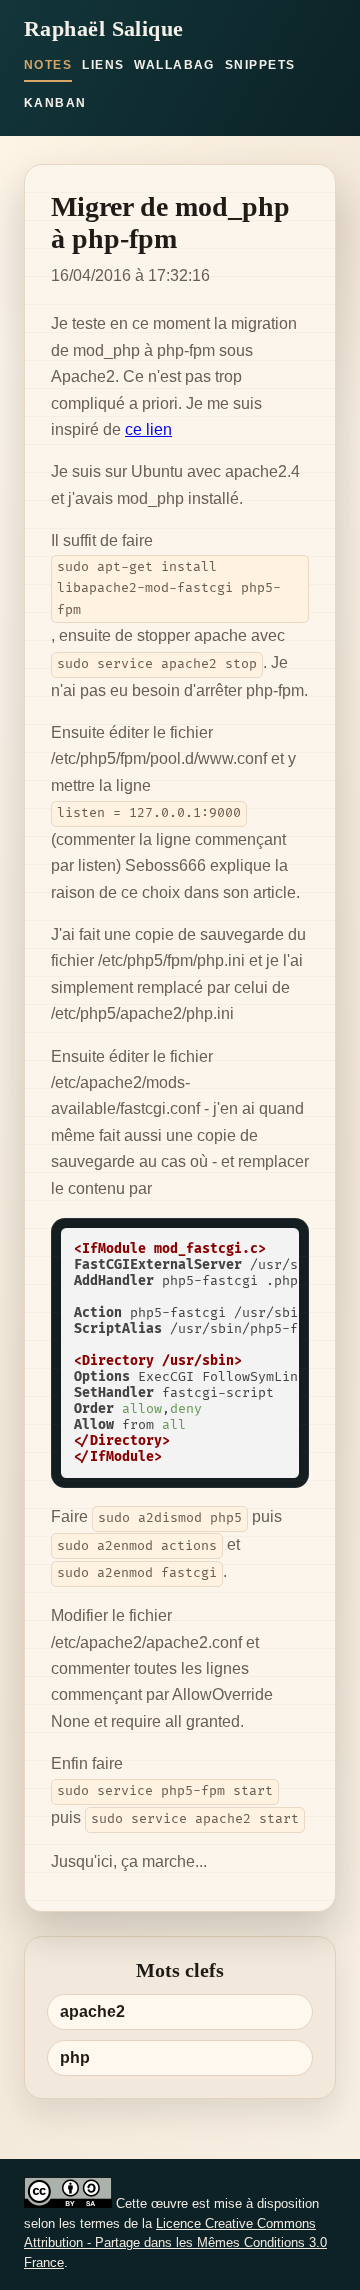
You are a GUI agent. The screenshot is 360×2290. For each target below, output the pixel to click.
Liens (103, 65)
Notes (48, 65)
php (75, 2057)
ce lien (148, 429)
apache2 (92, 2011)
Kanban (55, 103)
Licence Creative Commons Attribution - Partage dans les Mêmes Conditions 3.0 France (175, 2243)
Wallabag (174, 65)
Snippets (260, 65)
